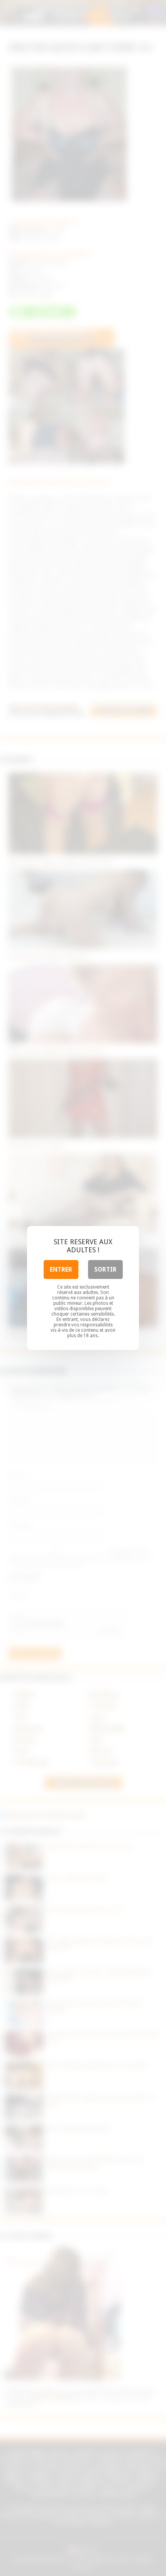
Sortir (105, 1269)
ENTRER (61, 1269)
